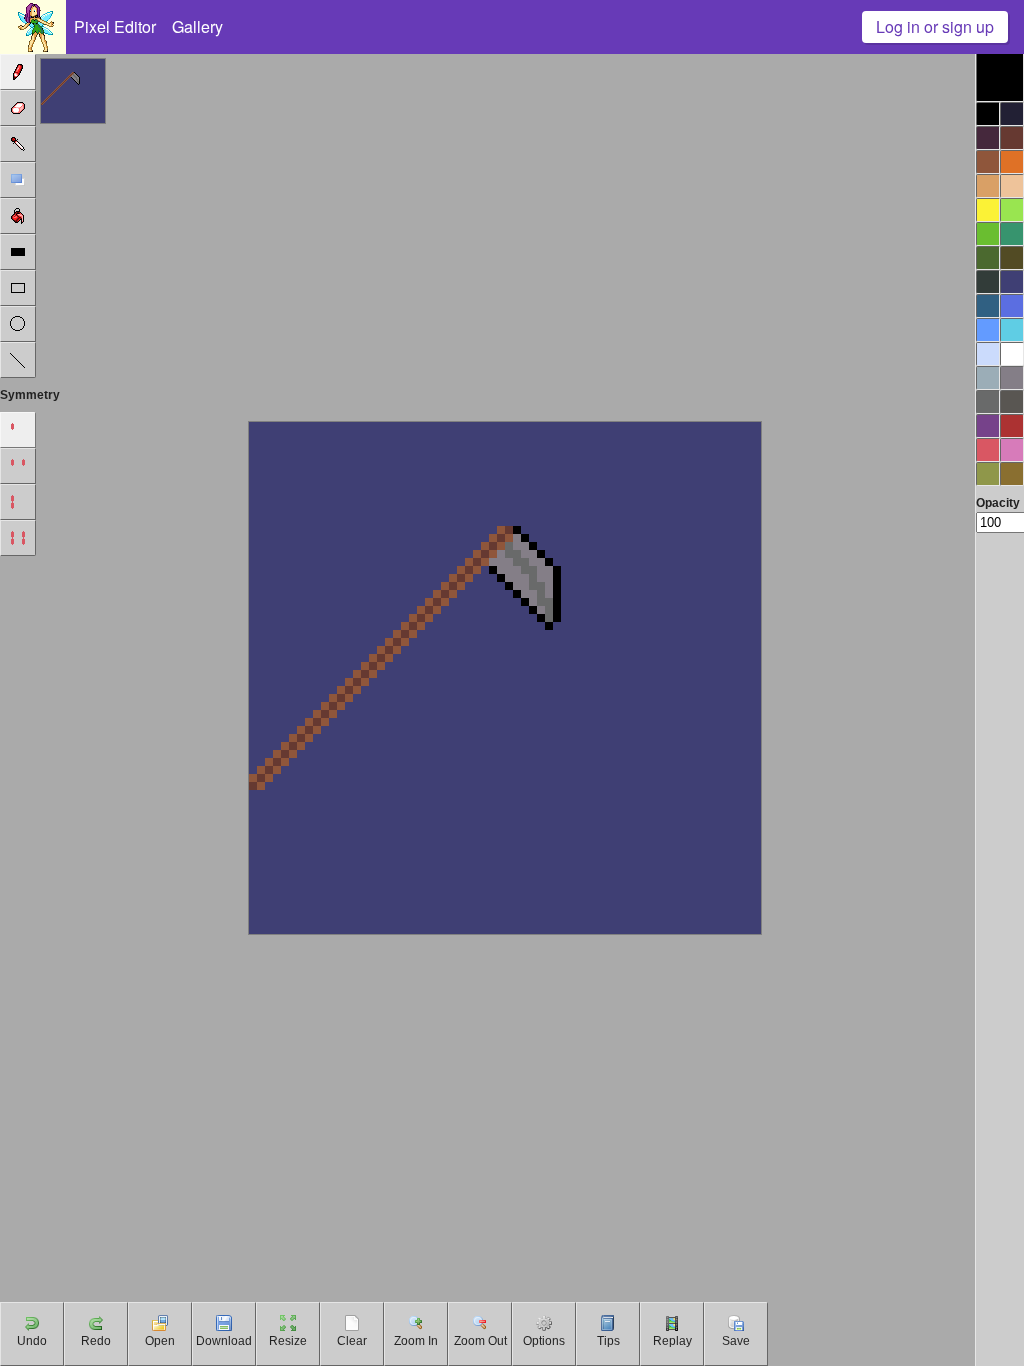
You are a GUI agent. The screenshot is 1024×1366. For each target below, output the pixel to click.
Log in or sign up (935, 26)
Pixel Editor (115, 26)
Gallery (197, 26)
